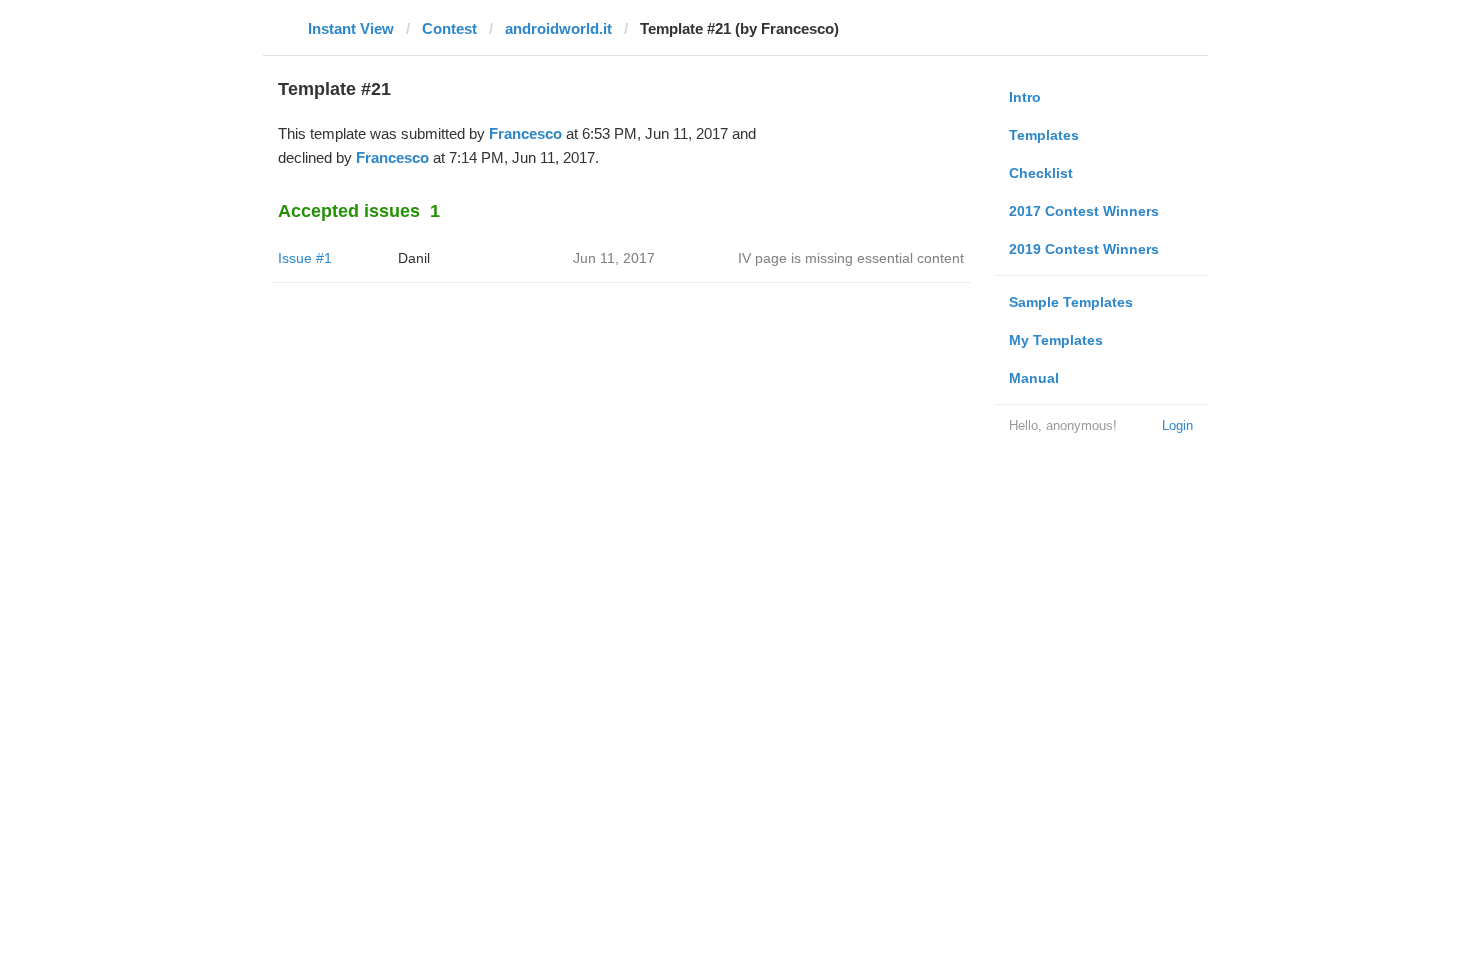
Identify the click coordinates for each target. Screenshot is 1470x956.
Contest (449, 28)
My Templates (1056, 340)
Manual (1034, 378)
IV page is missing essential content (851, 258)
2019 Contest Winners (1084, 249)
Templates (1044, 135)
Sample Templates (1071, 302)
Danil (414, 258)
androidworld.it (558, 28)
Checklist (1041, 173)
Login (1177, 425)
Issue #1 (305, 258)
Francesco (525, 133)
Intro (1025, 97)
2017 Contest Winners (1084, 211)
